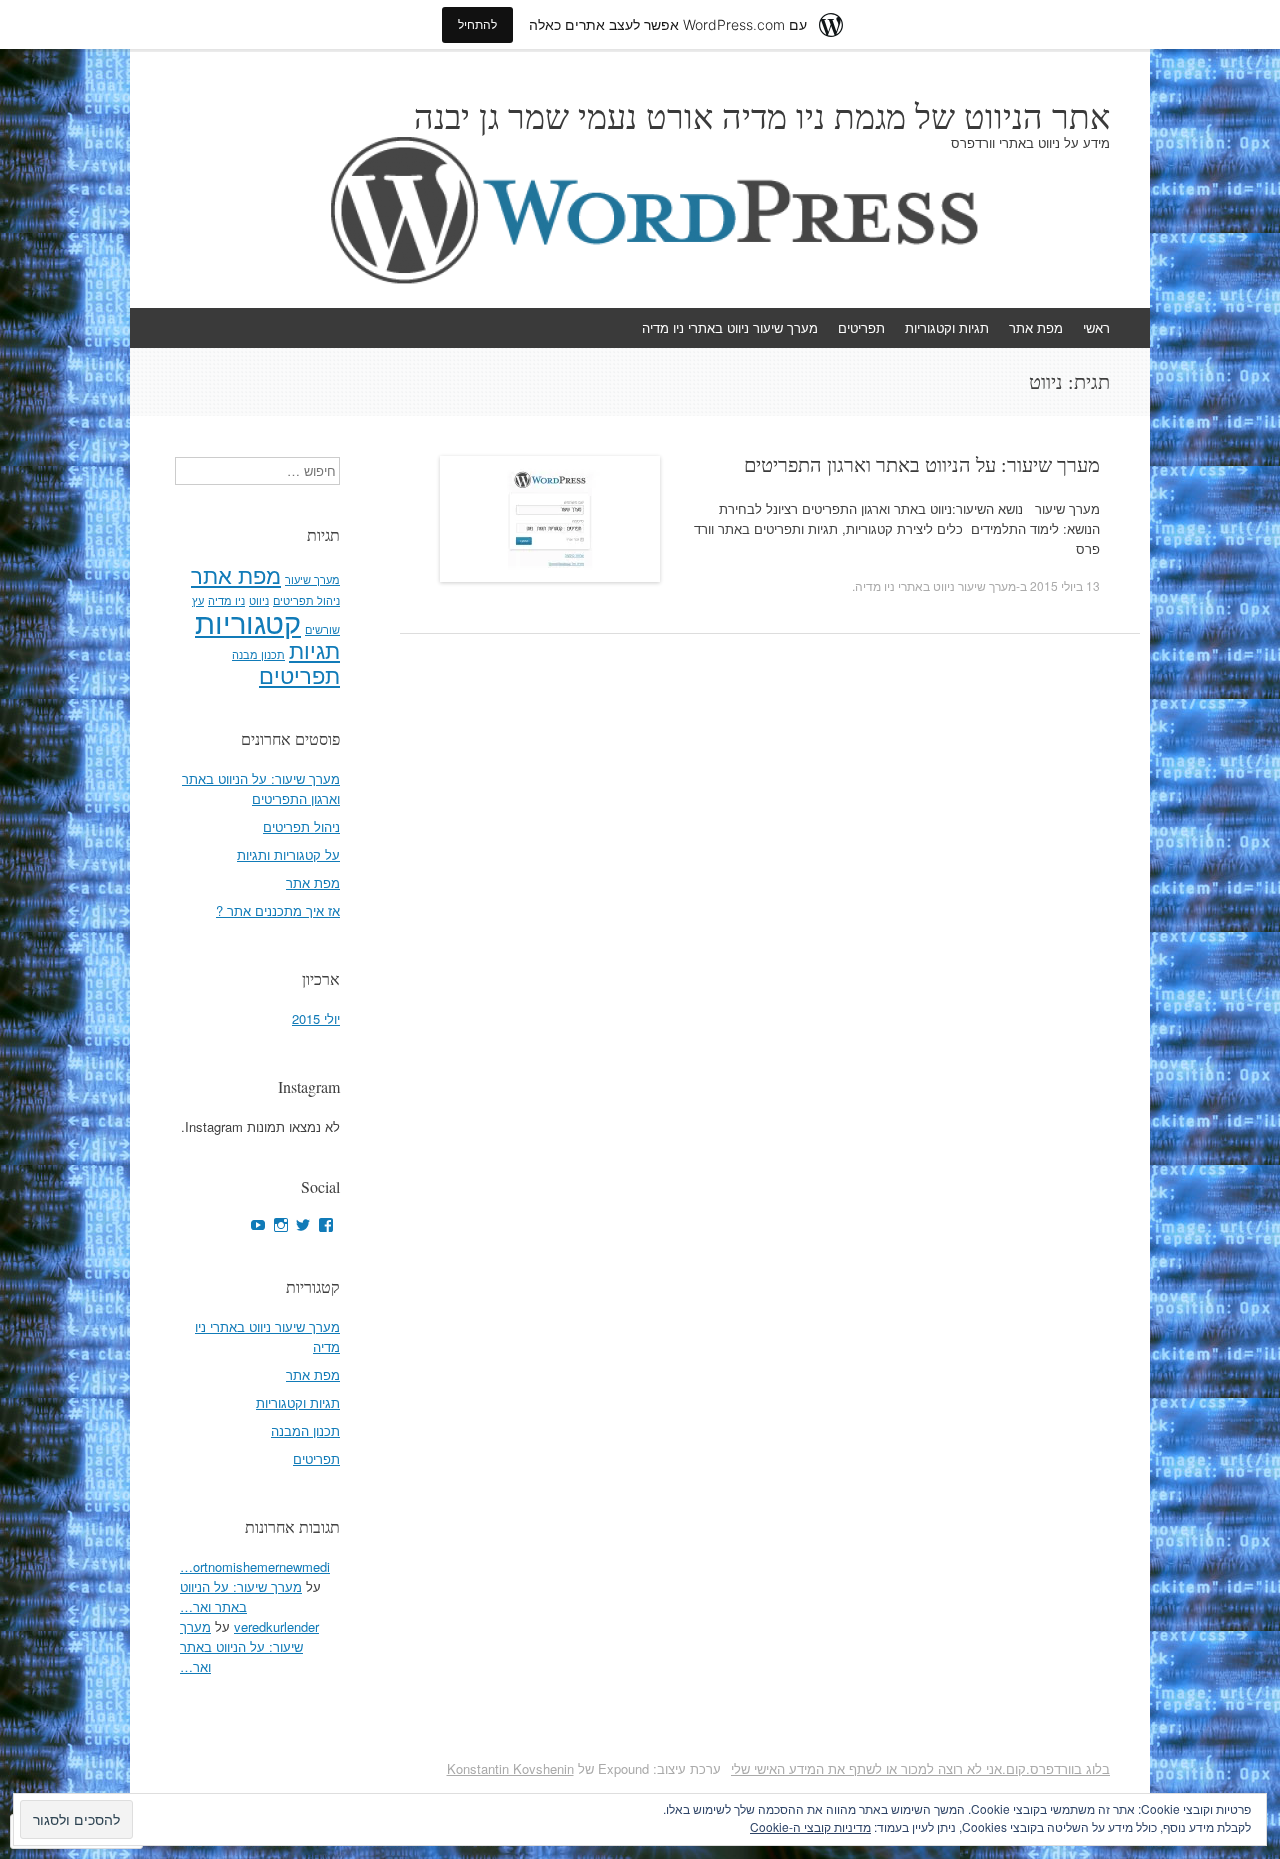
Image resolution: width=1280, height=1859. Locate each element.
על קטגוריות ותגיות (288, 854)
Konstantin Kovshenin (510, 1768)
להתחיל (477, 24)
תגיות (314, 649)
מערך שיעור (312, 579)
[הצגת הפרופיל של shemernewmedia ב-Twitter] (303, 1225)
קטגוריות (248, 621)
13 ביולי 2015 (1065, 585)
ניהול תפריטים (306, 600)
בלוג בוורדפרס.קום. (1056, 1768)
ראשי (1096, 327)
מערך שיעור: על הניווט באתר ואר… (241, 1596)
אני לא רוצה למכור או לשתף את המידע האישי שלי (866, 1768)
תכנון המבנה (305, 1430)
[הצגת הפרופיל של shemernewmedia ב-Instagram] (281, 1225)
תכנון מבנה (258, 654)
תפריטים (861, 327)
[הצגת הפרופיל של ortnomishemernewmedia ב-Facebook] (326, 1225)
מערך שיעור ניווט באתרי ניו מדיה (730, 327)
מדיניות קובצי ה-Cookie (810, 1826)
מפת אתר (1036, 327)
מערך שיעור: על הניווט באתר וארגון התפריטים (922, 464)
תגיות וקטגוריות (947, 327)
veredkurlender (276, 1626)
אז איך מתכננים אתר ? (278, 910)
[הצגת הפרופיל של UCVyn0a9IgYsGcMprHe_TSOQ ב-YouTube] (258, 1225)
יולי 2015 (316, 1018)
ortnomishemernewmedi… (255, 1566)
